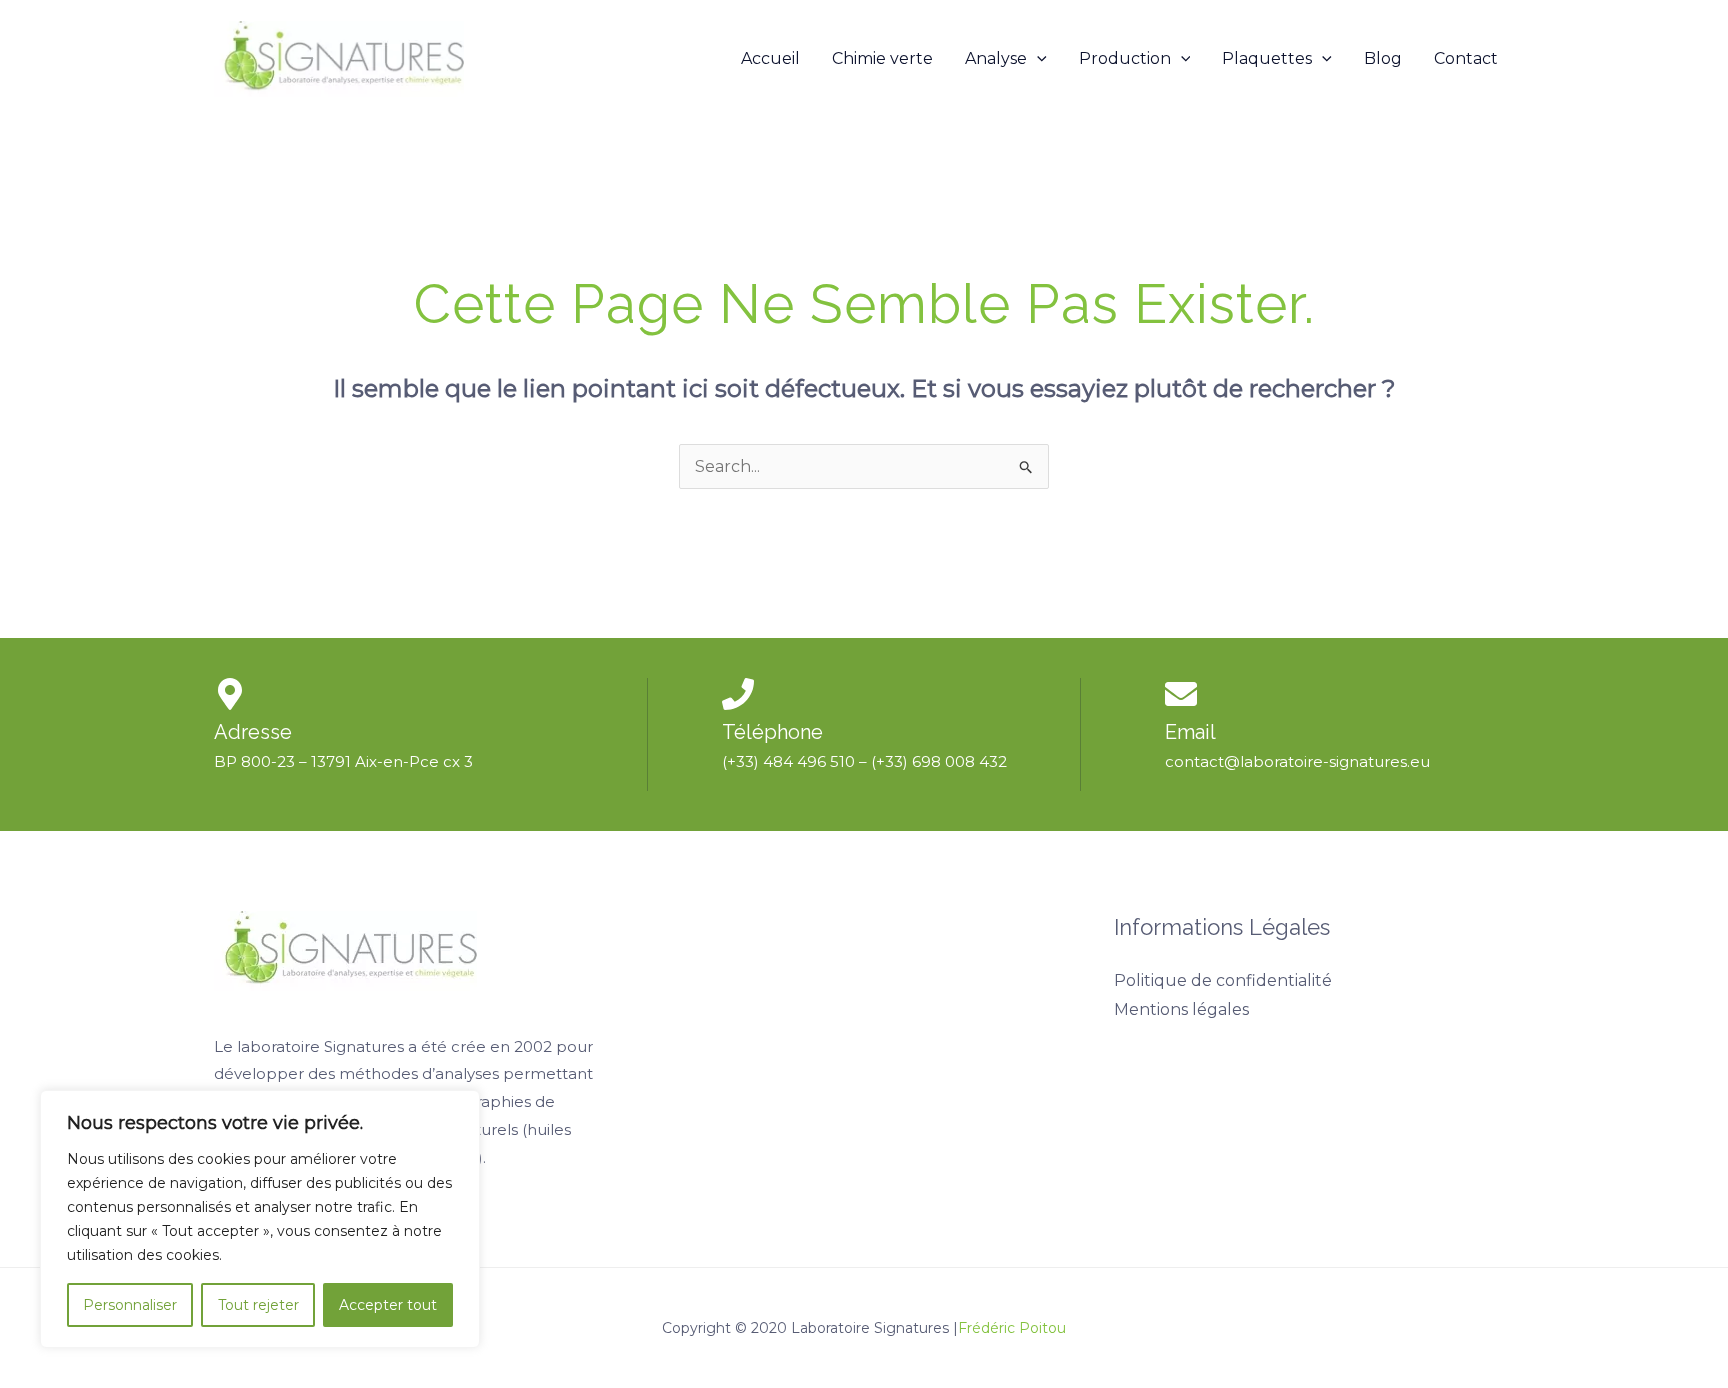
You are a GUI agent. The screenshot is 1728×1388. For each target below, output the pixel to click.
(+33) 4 (747, 761)
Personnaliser (130, 1305)
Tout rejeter (258, 1305)
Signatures (364, 1046)
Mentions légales (1181, 1009)
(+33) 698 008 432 (939, 761)
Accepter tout (388, 1305)
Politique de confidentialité (1223, 980)
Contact (1466, 58)
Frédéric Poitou (1012, 1328)
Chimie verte (882, 58)
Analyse (996, 58)
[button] (1037, 59)
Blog (1383, 58)
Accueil (770, 58)
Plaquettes (1267, 58)
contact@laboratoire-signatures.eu (1297, 761)
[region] (260, 1219)
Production (1125, 58)
